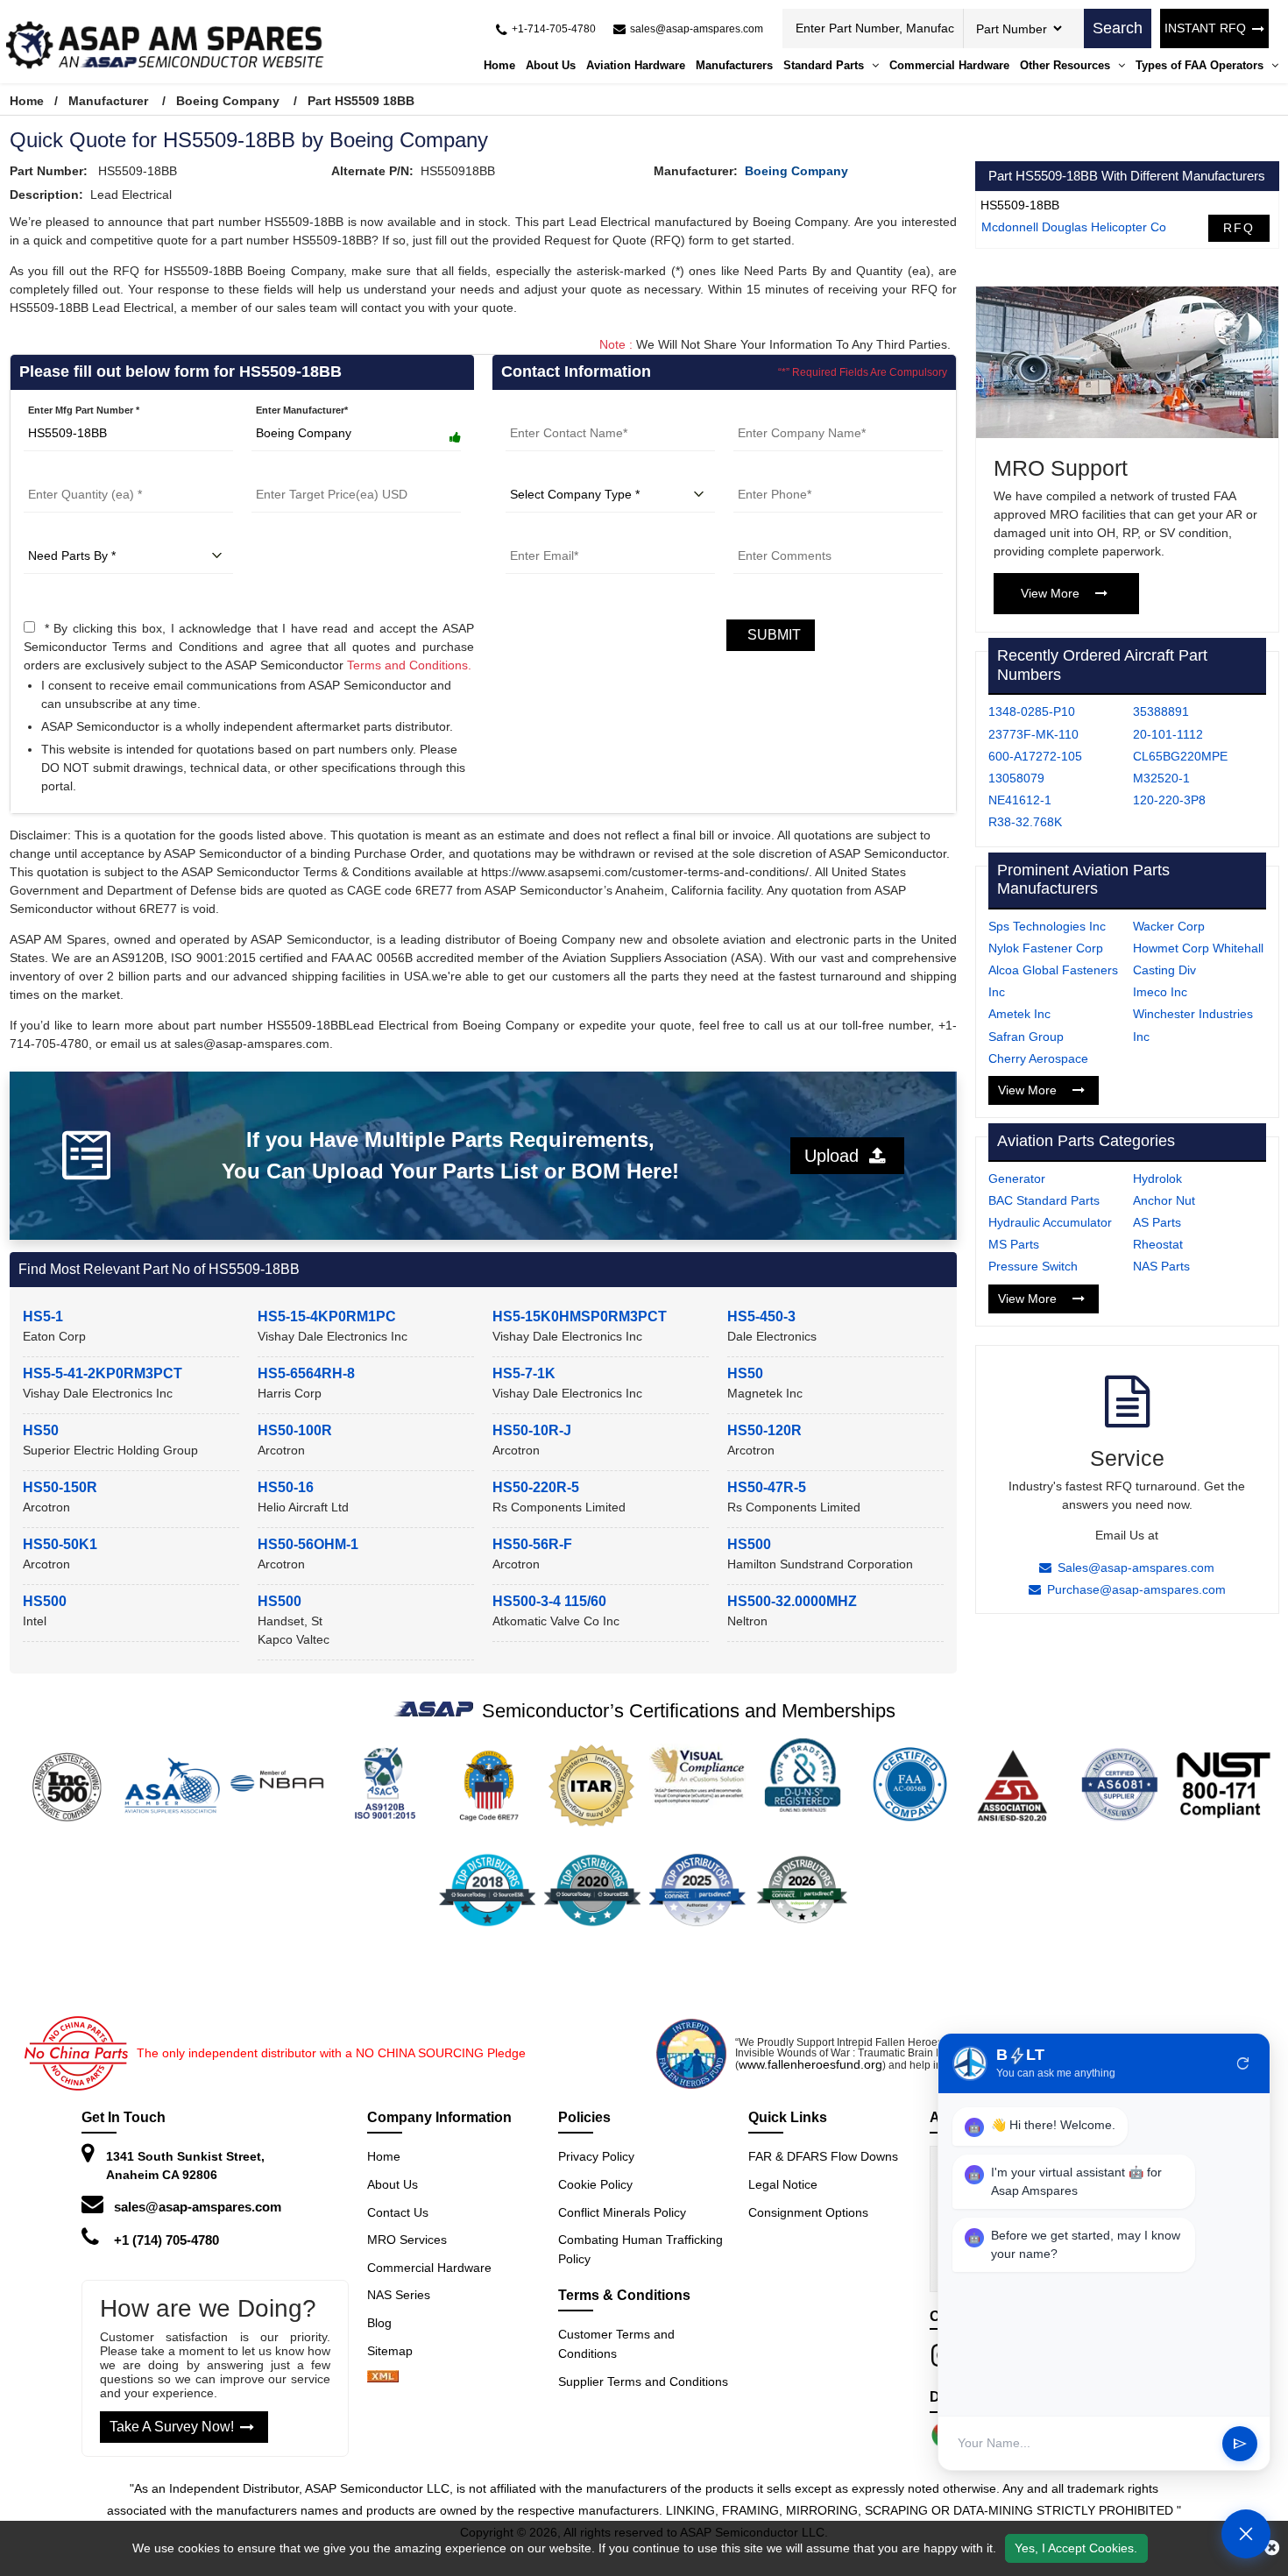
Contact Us (398, 2212)
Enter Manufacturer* (302, 410)
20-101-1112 (1168, 734)
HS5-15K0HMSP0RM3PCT (580, 1316)
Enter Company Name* (786, 410)
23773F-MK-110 (1033, 734)
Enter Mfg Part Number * (84, 410)
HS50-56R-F (532, 1544)
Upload (837, 1156)
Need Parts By (56, 533)
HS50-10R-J (532, 1430)
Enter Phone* (764, 471)
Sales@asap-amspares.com (1136, 1568)
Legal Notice (783, 2184)
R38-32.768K (1025, 822)
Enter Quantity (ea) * (71, 471)
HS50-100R (295, 1430)
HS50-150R (60, 1487)
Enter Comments (772, 533)
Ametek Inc (1019, 1014)
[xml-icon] (383, 2378)
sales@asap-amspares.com (198, 2207)
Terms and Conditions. (409, 665)
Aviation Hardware (636, 65)
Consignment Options (808, 2212)
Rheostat (1158, 1244)
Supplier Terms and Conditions (643, 2381)
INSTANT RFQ (1205, 28)
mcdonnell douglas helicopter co (1074, 227)
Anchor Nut (1164, 1200)
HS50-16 (286, 1487)
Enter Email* (534, 533)
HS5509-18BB (1020, 205)
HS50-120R (764, 1430)
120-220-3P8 (1169, 800)
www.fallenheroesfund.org (810, 2064)
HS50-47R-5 (767, 1487)
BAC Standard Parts (1044, 1200)
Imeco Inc (1160, 992)
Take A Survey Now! (172, 2427)
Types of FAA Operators (1201, 65)
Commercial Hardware (949, 65)
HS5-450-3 (761, 1316)
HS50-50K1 (60, 1544)
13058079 (1016, 778)
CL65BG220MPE (1180, 756)
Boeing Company (228, 101)
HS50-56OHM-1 (308, 1544)
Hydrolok (1157, 1178)
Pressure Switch (1033, 1266)
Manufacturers (734, 65)
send (1240, 2444)
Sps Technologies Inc (1047, 926)
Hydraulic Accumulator (1050, 1222)
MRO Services (407, 2240)
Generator (1017, 1178)
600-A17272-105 (1035, 756)
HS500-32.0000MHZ (792, 1601)
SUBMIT (771, 635)
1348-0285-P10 (1032, 711)
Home (499, 65)
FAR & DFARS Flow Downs (823, 2156)
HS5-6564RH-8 (306, 1373)
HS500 (749, 1544)
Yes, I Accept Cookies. (1076, 2548)
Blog (379, 2323)
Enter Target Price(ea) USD (312, 471)
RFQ (1239, 228)
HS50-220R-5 (536, 1487)
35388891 (1161, 711)
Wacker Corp (1169, 926)
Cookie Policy (595, 2184)
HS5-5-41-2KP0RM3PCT (103, 1373)
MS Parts (1014, 1244)
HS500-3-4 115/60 (549, 1601)
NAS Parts (1161, 1266)
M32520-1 (1161, 778)
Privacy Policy (596, 2156)
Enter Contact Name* (554, 410)
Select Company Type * (559, 471)
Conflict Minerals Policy (622, 2212)
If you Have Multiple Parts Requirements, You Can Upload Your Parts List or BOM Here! (450, 1155)
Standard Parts (825, 65)
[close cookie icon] (1272, 2548)
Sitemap (397, 2351)
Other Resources (1067, 65)
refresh (1243, 2063)
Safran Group (1026, 1037)
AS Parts (1157, 1222)
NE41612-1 (1020, 800)
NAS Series (399, 2295)
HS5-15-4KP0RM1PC (327, 1316)
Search (1118, 28)
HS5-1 (43, 1316)
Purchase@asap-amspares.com (1136, 1589)
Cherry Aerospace (1038, 1058)
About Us (551, 65)
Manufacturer (108, 101)
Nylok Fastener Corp (1046, 948)
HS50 (745, 1373)
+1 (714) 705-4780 (166, 2240)
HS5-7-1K (524, 1373)
